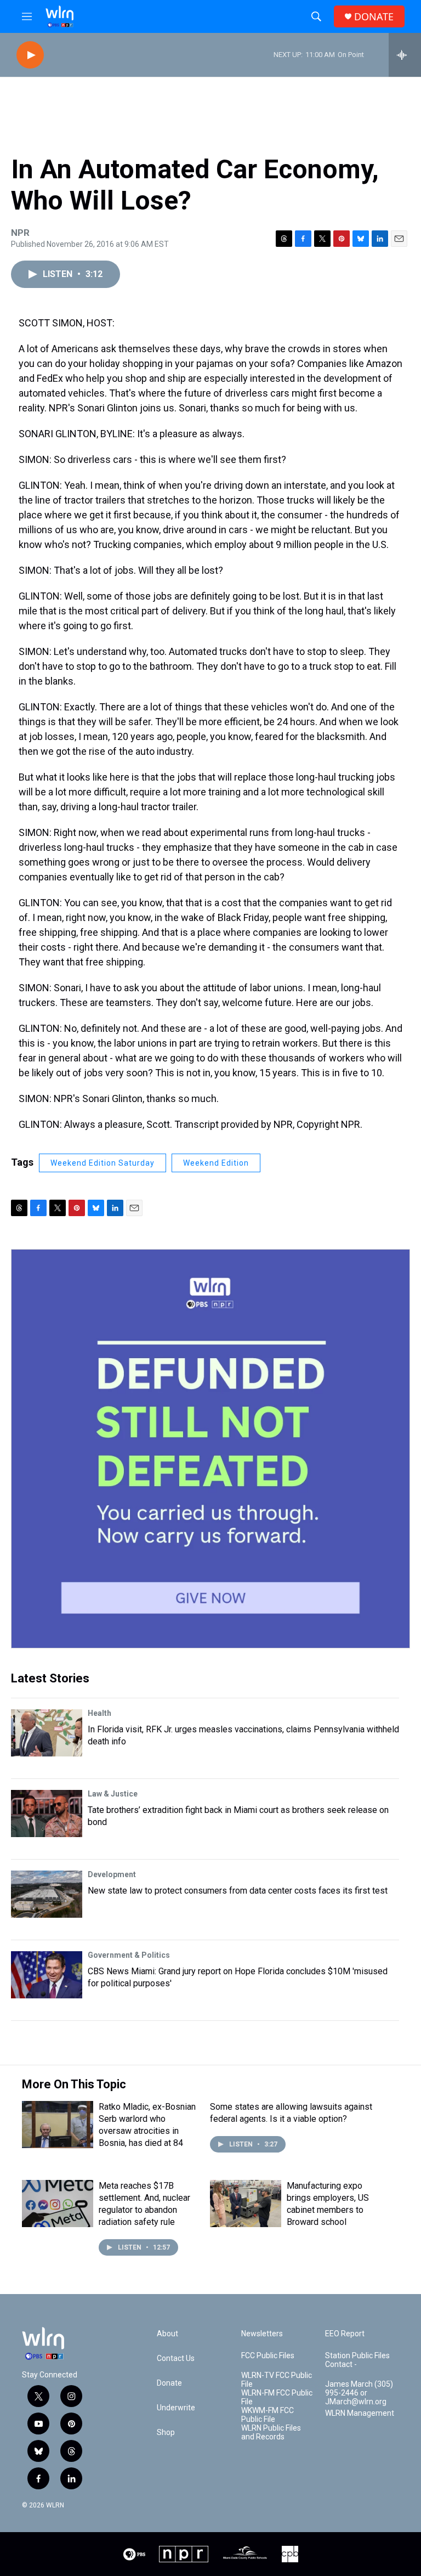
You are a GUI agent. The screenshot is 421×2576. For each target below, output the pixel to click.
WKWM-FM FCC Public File (268, 2415)
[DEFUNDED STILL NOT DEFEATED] (210, 1449)
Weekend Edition (216, 1163)
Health (99, 1713)
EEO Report (345, 2334)
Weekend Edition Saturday (103, 1163)
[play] (30, 55)
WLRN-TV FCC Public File (277, 2380)
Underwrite (176, 2408)
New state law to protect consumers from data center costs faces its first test (238, 1891)
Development (112, 1874)
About (167, 2334)
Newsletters (262, 2334)
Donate (169, 2383)
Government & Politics (129, 1955)
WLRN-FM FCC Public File (277, 2397)
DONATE (374, 17)
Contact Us (176, 2358)
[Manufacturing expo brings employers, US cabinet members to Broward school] (246, 2204)
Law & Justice (113, 1794)
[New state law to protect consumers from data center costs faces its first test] (47, 1894)
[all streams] (405, 55)
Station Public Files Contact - (357, 2360)
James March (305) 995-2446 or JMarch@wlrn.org (359, 2393)
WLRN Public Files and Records (271, 2433)
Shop (166, 2433)
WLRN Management (360, 2413)
